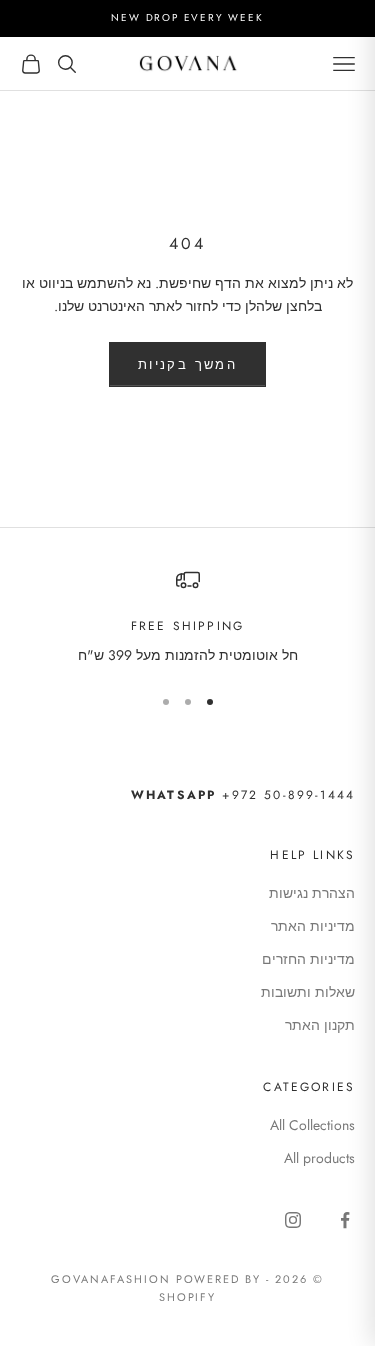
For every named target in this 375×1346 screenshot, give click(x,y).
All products (319, 1158)
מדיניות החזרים (308, 959)
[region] (187, 617)
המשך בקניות (187, 364)
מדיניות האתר (313, 926)
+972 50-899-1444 (243, 795)
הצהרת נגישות (312, 893)
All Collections (312, 1125)
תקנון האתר (320, 1025)
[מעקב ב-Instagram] (293, 1220)
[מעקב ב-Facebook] (345, 1220)
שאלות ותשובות (308, 992)
